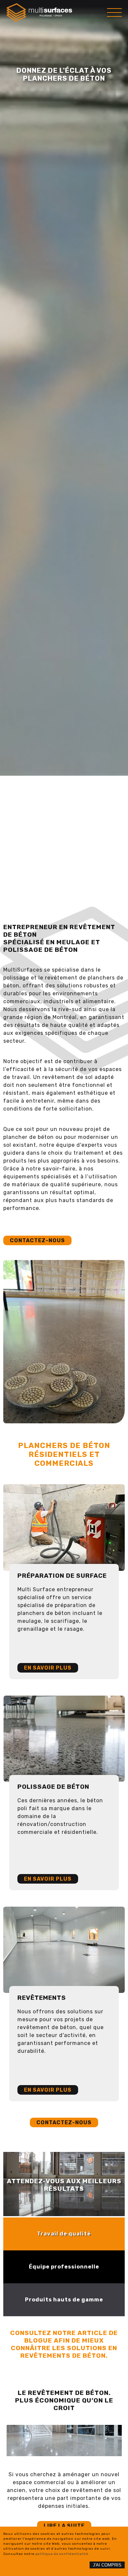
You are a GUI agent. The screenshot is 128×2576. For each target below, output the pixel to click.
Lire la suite (64, 2526)
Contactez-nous (37, 1240)
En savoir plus (48, 1668)
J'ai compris (107, 2565)
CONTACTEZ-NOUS (64, 2122)
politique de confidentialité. (63, 2554)
